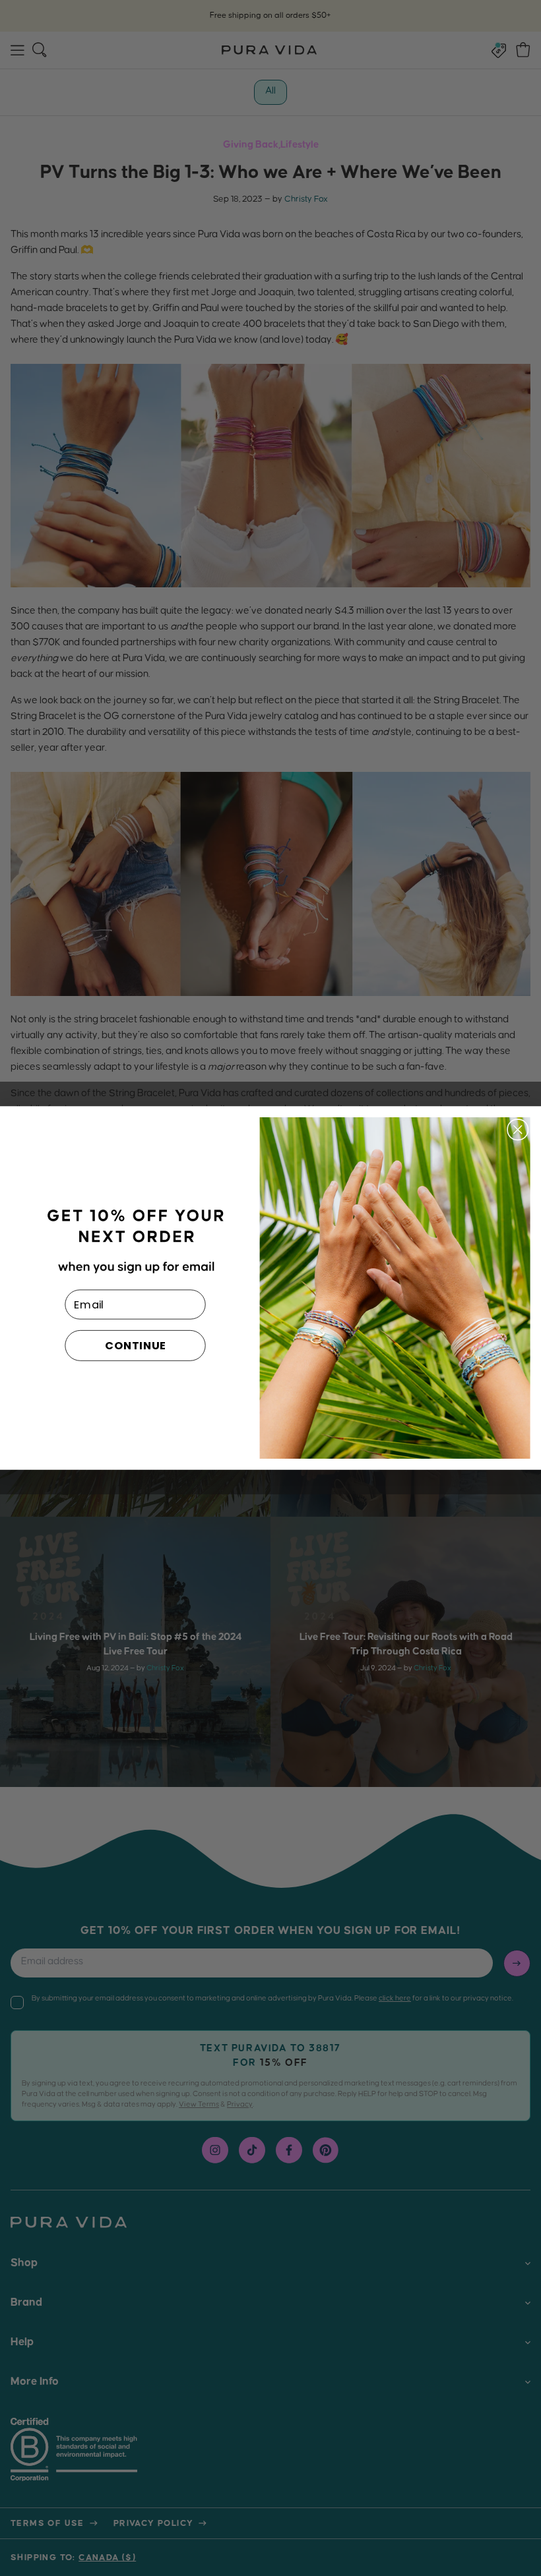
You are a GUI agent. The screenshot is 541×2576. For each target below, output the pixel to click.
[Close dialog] (518, 1130)
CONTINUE (136, 1346)
